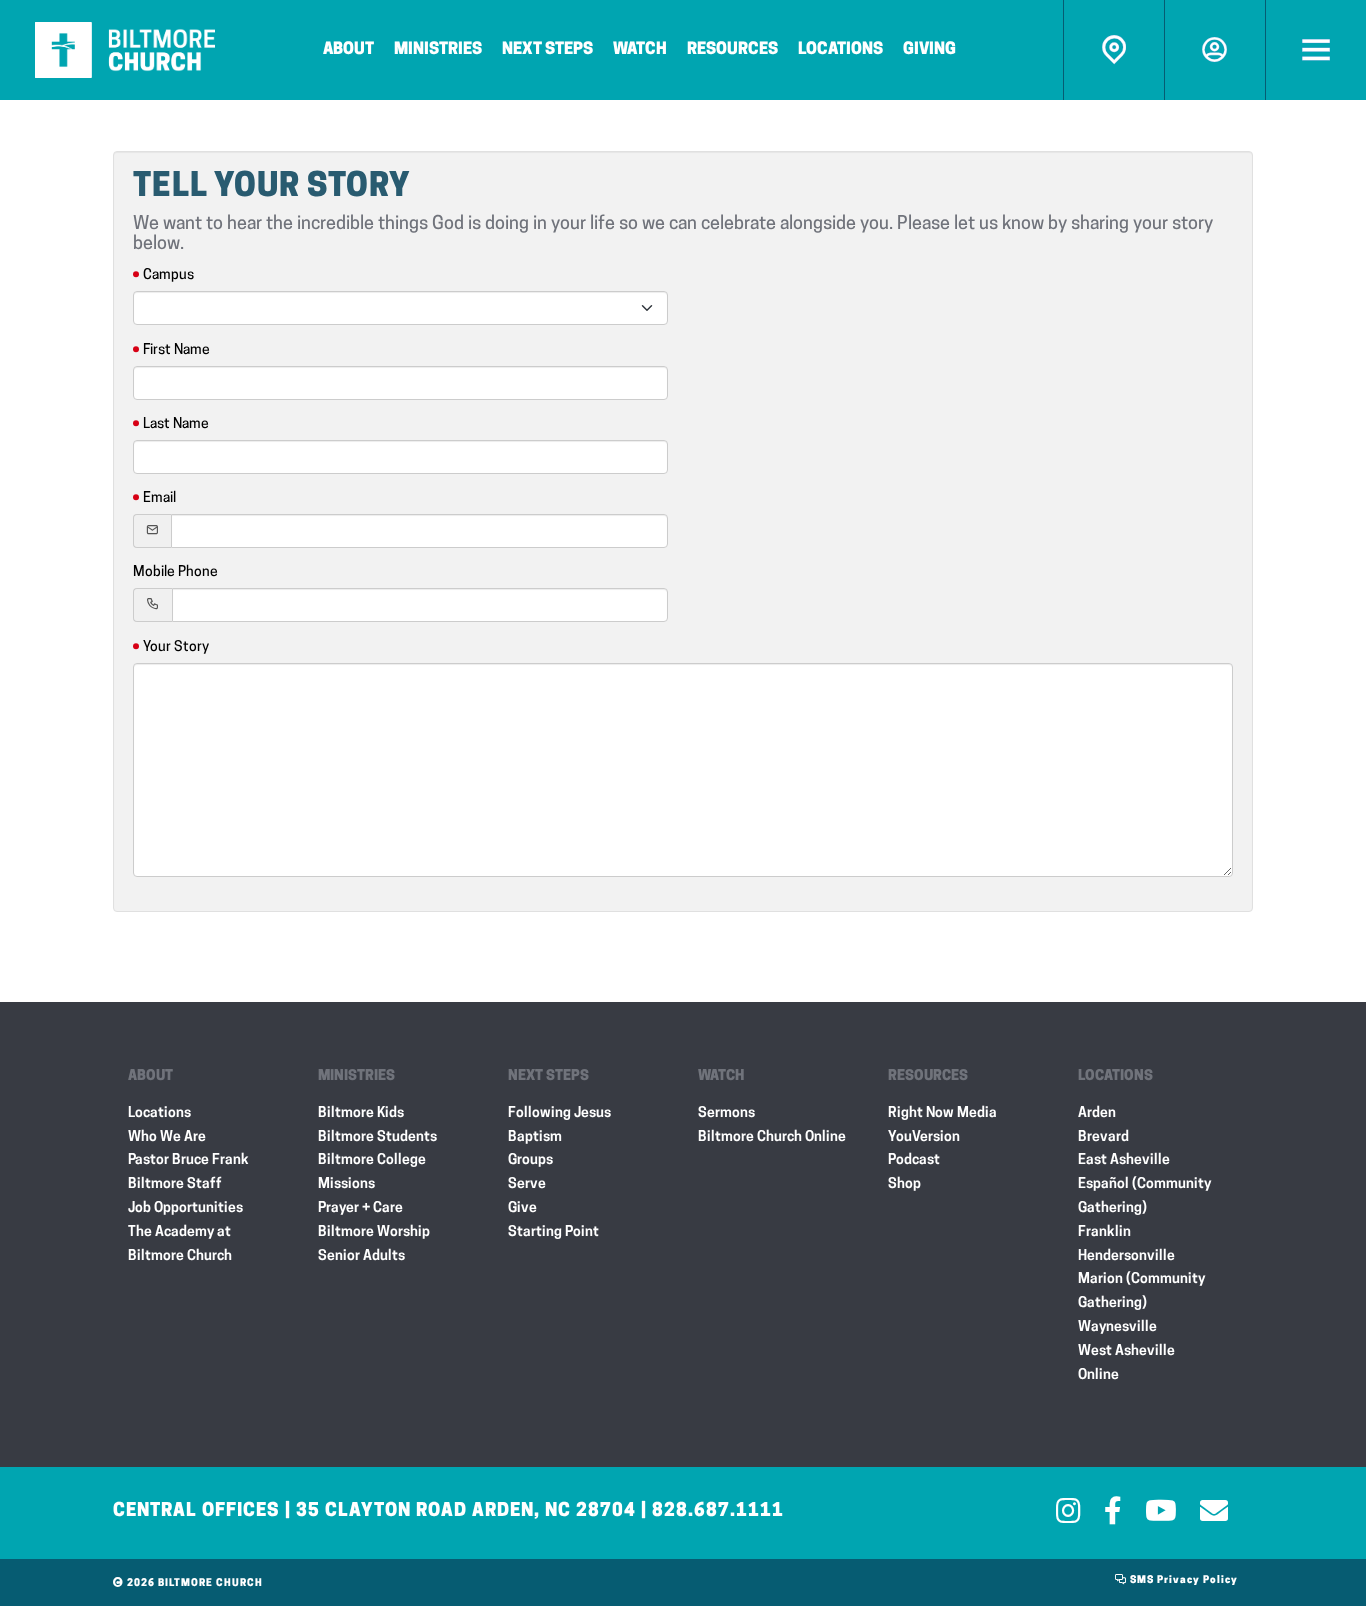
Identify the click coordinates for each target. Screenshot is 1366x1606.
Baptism (535, 1137)
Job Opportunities (185, 1208)
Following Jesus (559, 1113)
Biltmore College (372, 1160)
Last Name (176, 424)
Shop (904, 1184)
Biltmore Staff (175, 1184)
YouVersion (924, 1137)
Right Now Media (942, 1113)
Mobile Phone (175, 572)
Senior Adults (361, 1256)
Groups (530, 1160)
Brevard (1103, 1137)
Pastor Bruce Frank (188, 1160)
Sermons (726, 1113)
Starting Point (553, 1232)
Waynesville (1117, 1327)
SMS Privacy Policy (1182, 1580)
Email (159, 498)
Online (1098, 1375)
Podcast (914, 1160)
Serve (527, 1184)
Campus (168, 275)
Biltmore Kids (361, 1113)
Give (522, 1208)
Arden (1097, 1113)
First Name (176, 350)
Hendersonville (1126, 1256)
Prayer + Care (360, 1208)
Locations (840, 50)
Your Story (176, 647)
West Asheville (1126, 1351)
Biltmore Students (377, 1137)
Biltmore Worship (374, 1232)
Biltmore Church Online (772, 1137)
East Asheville (1124, 1160)
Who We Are (167, 1137)
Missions (346, 1184)
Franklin (1104, 1232)
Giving (929, 50)
